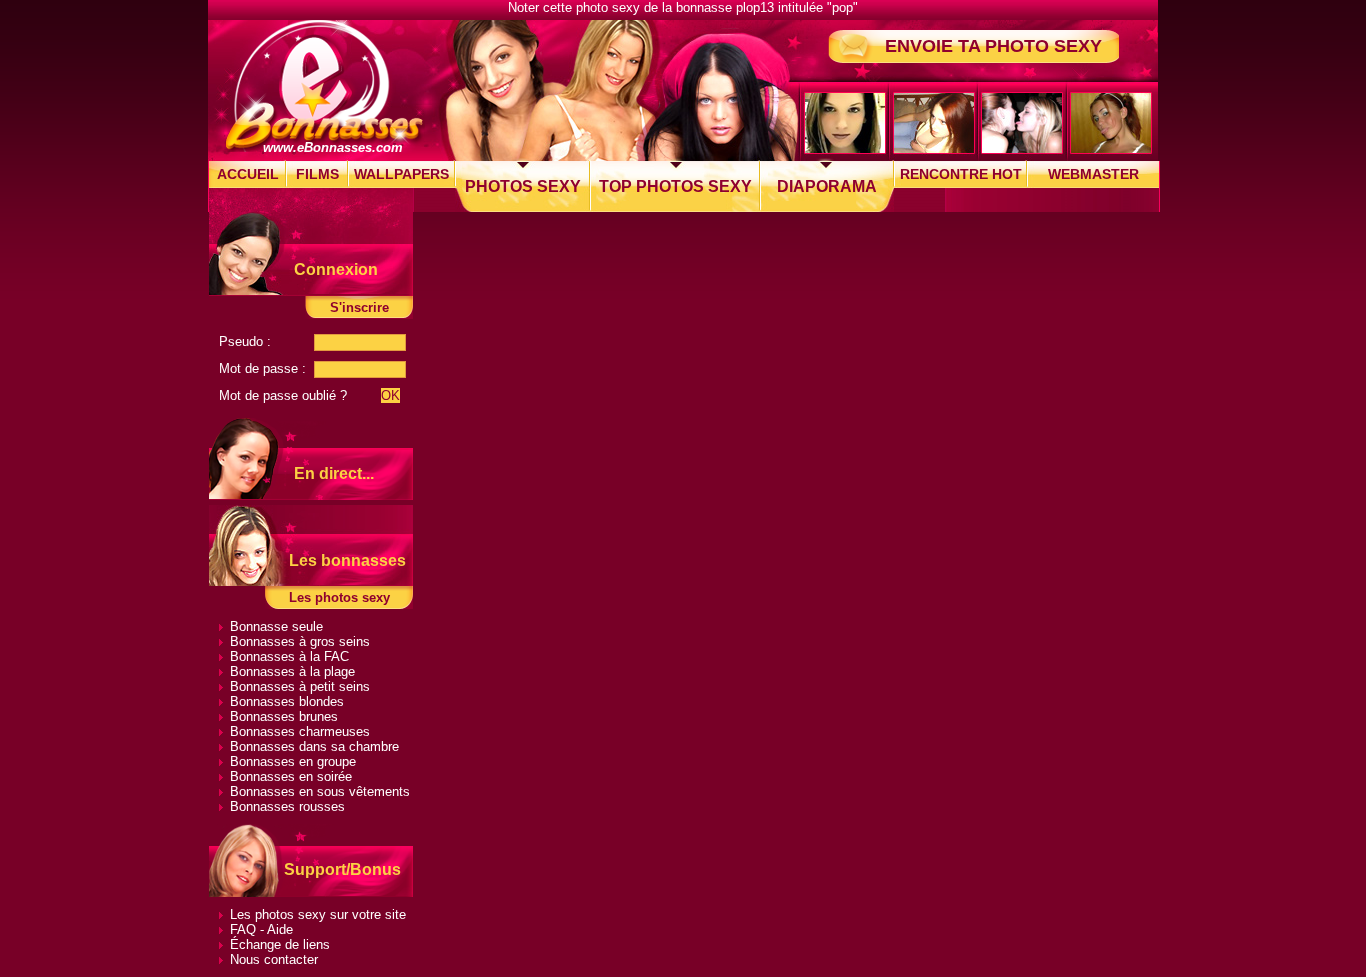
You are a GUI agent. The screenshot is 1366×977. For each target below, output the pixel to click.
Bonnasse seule (276, 626)
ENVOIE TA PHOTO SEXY (993, 46)
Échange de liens (280, 944)
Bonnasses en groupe (293, 761)
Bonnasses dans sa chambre (314, 746)
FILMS (317, 174)
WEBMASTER (1093, 174)
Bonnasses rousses (287, 806)
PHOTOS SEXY (523, 186)
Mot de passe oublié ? (283, 395)
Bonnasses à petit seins (300, 686)
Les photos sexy (339, 597)
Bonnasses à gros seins (300, 641)
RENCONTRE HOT (961, 174)
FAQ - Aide (261, 929)
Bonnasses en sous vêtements (320, 791)
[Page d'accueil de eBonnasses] (324, 86)
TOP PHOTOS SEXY (675, 186)
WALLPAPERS (401, 174)
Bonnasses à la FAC (289, 656)
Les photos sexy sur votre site (318, 914)
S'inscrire (359, 307)
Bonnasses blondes (287, 701)
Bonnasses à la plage (292, 671)
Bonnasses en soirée (291, 776)
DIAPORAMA (827, 186)
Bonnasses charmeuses (300, 731)
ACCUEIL (248, 174)
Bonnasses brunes (284, 716)
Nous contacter (274, 959)
